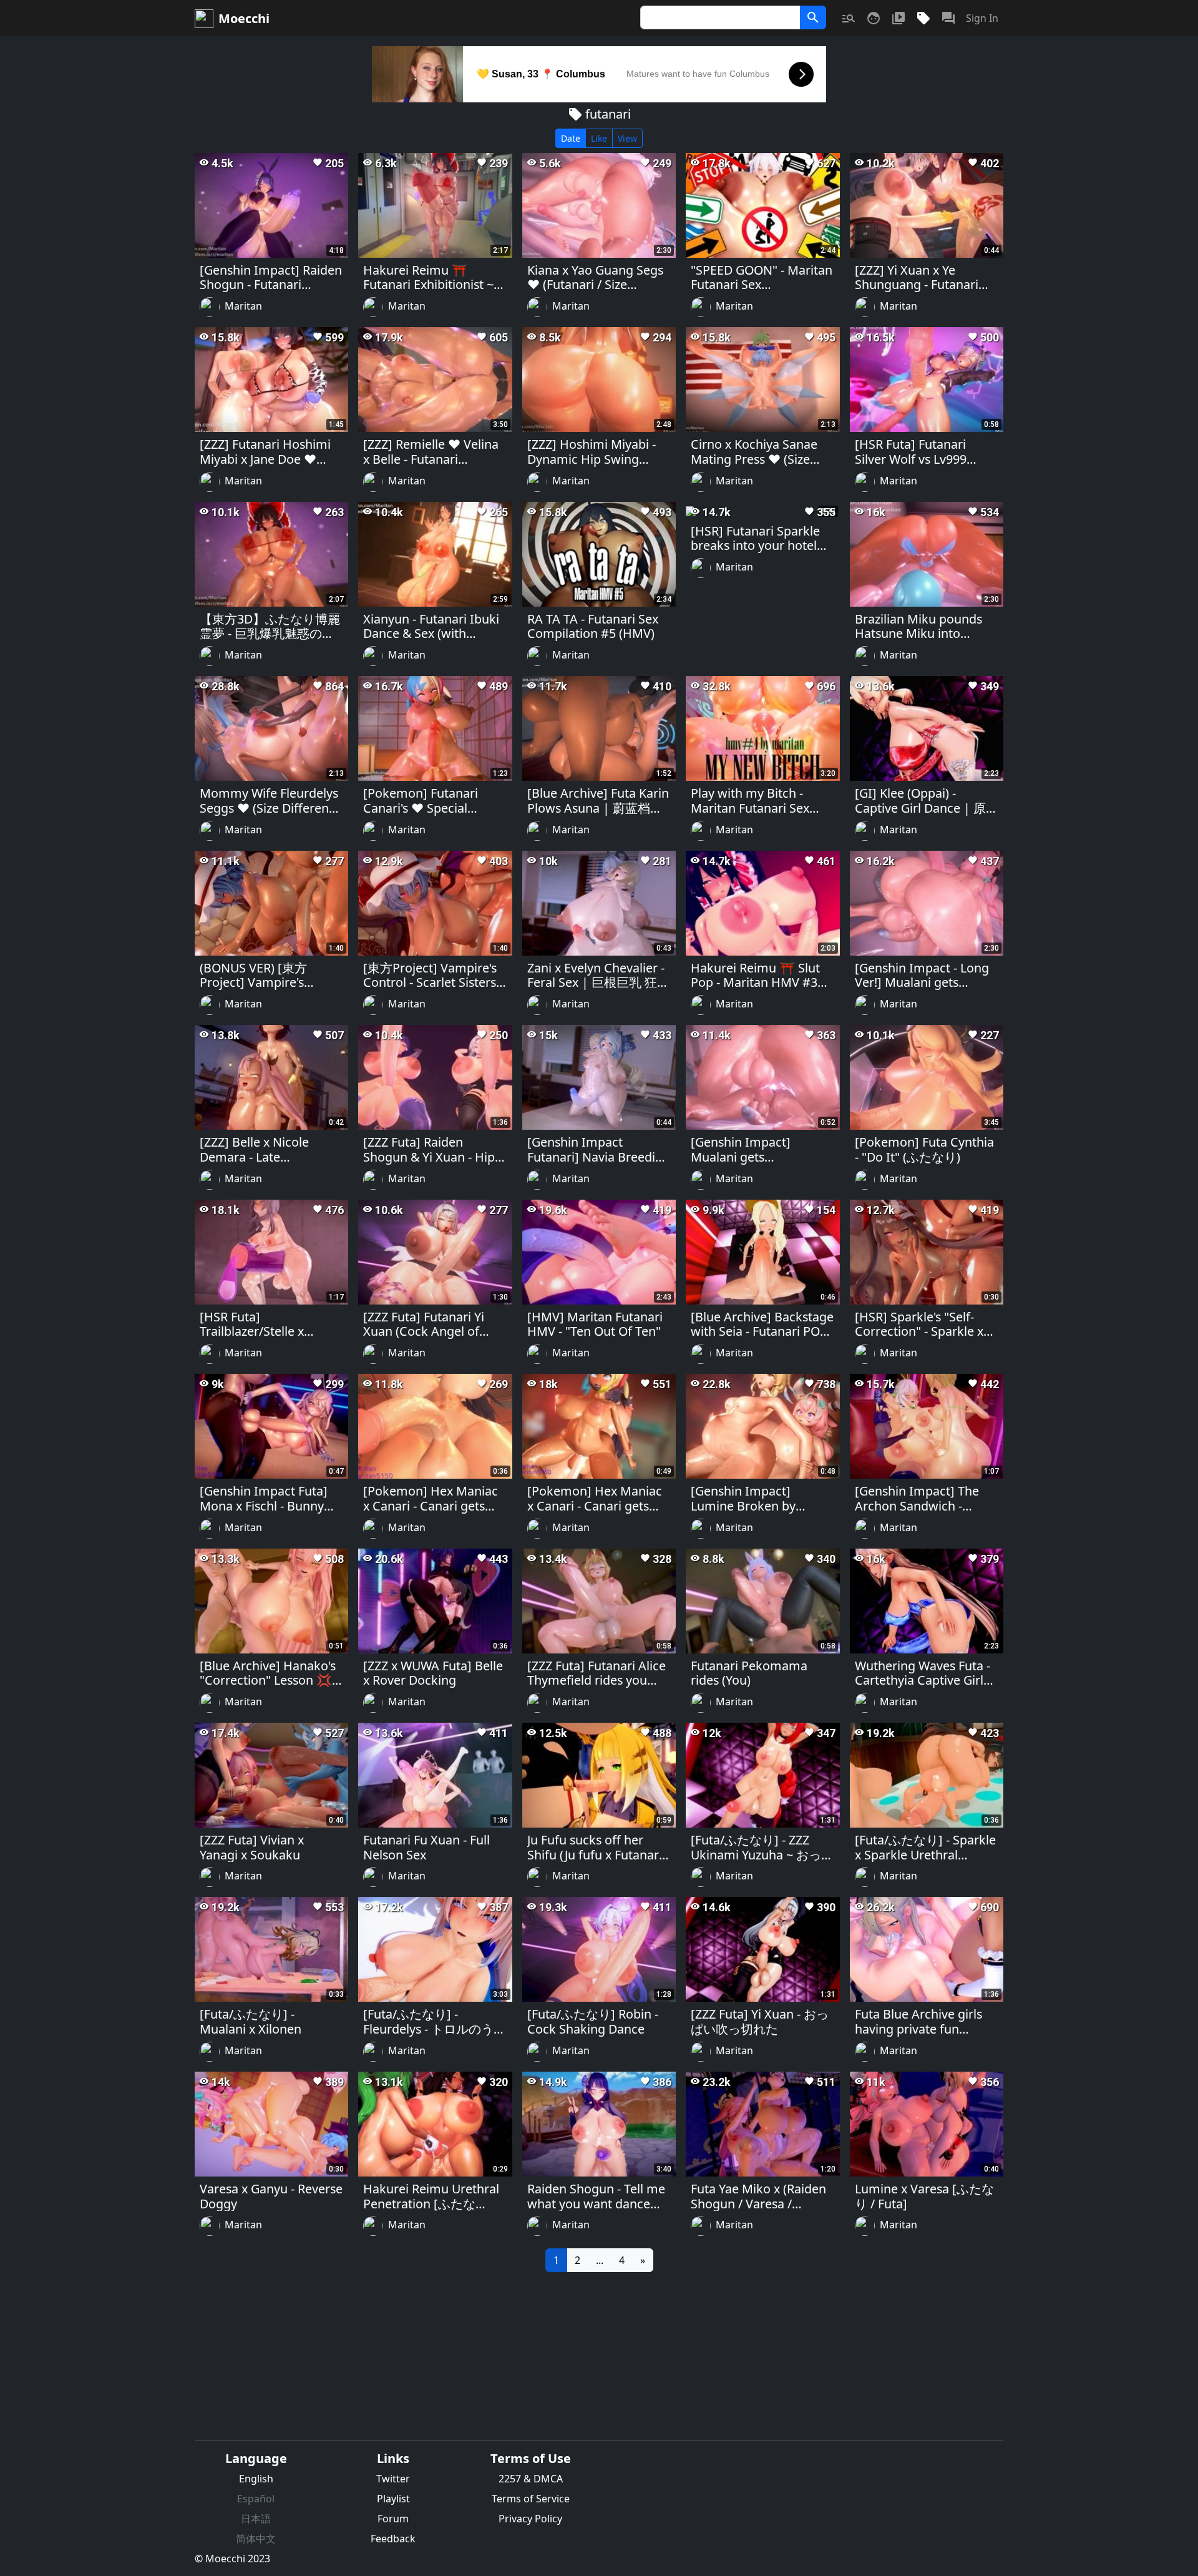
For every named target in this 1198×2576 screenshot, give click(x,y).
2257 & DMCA (531, 2479)
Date (571, 138)
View (627, 138)
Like (599, 138)
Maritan (243, 306)
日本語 (256, 2519)
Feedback (393, 2539)
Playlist (393, 2499)
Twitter (393, 2479)
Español (256, 2499)
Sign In (982, 18)
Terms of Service (531, 2499)
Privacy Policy (530, 2519)
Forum (393, 2519)
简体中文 (256, 2539)
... (600, 2260)
